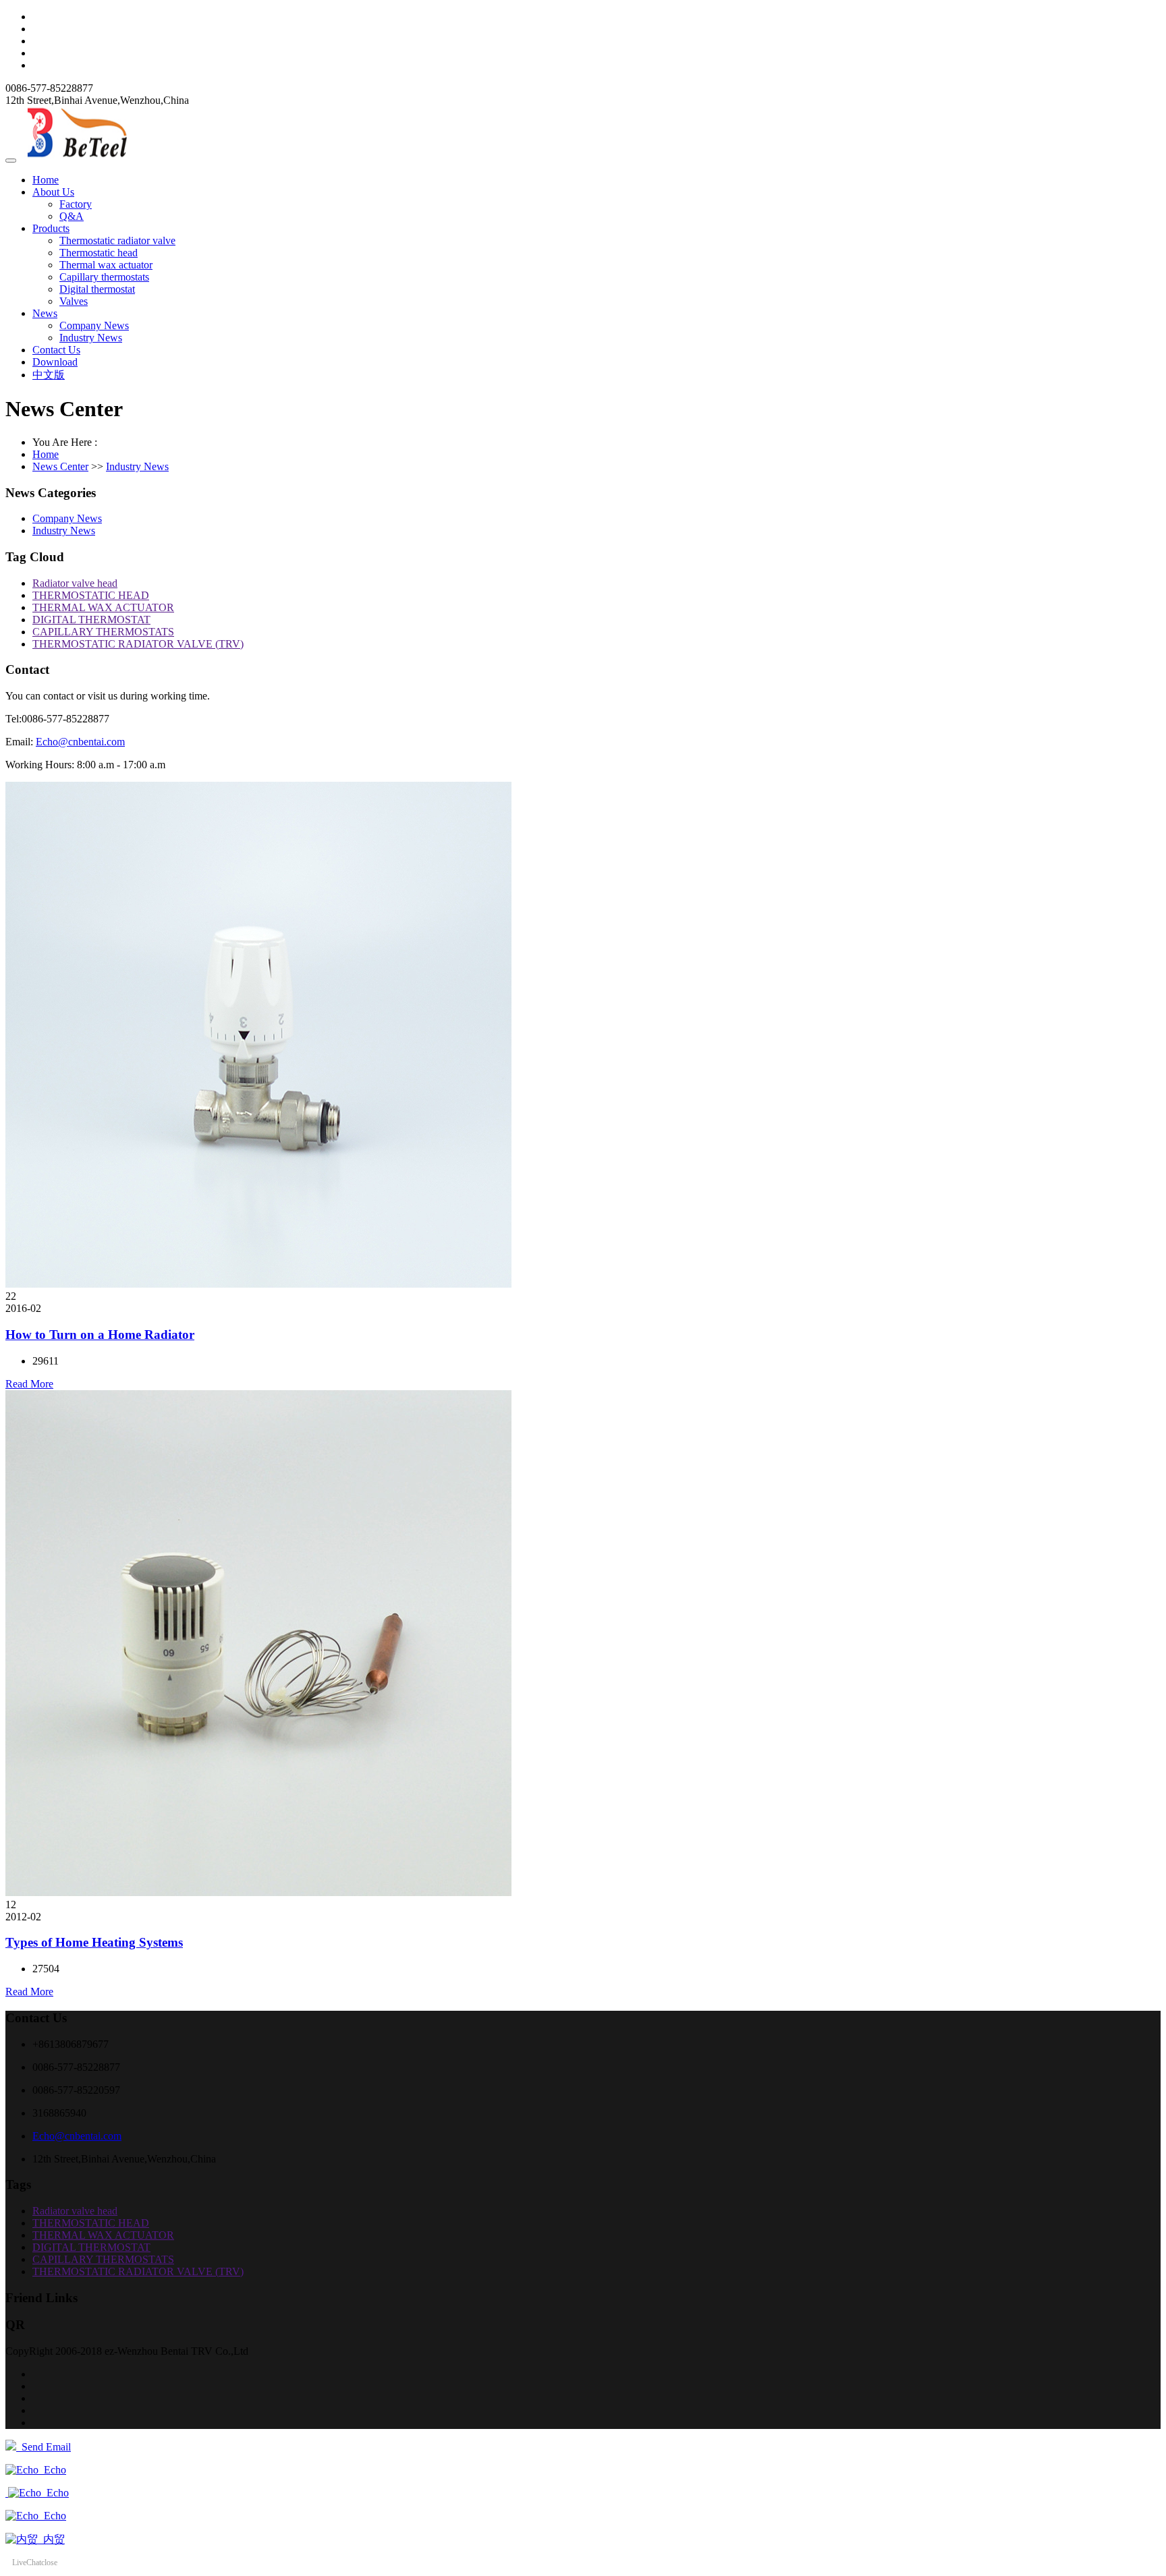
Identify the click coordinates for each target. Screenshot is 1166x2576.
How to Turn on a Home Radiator (100, 1335)
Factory (76, 204)
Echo (52, 2470)
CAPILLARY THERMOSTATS (103, 632)
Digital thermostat (97, 289)
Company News (94, 325)
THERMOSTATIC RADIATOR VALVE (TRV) (138, 644)
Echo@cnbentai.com (80, 742)
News (45, 313)
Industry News (91, 338)
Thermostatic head (99, 253)
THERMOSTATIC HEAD (91, 595)
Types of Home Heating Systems (94, 1942)
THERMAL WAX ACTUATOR (103, 607)
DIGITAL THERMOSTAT (91, 620)
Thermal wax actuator (106, 265)
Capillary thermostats (104, 277)
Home (46, 180)
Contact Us (56, 350)
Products (51, 228)
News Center (60, 466)
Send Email (44, 2447)
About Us (53, 192)
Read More (29, 1384)
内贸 (51, 2539)
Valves (74, 301)
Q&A (72, 216)
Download (55, 362)
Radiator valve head (75, 583)
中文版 (49, 375)
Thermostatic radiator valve (117, 240)
